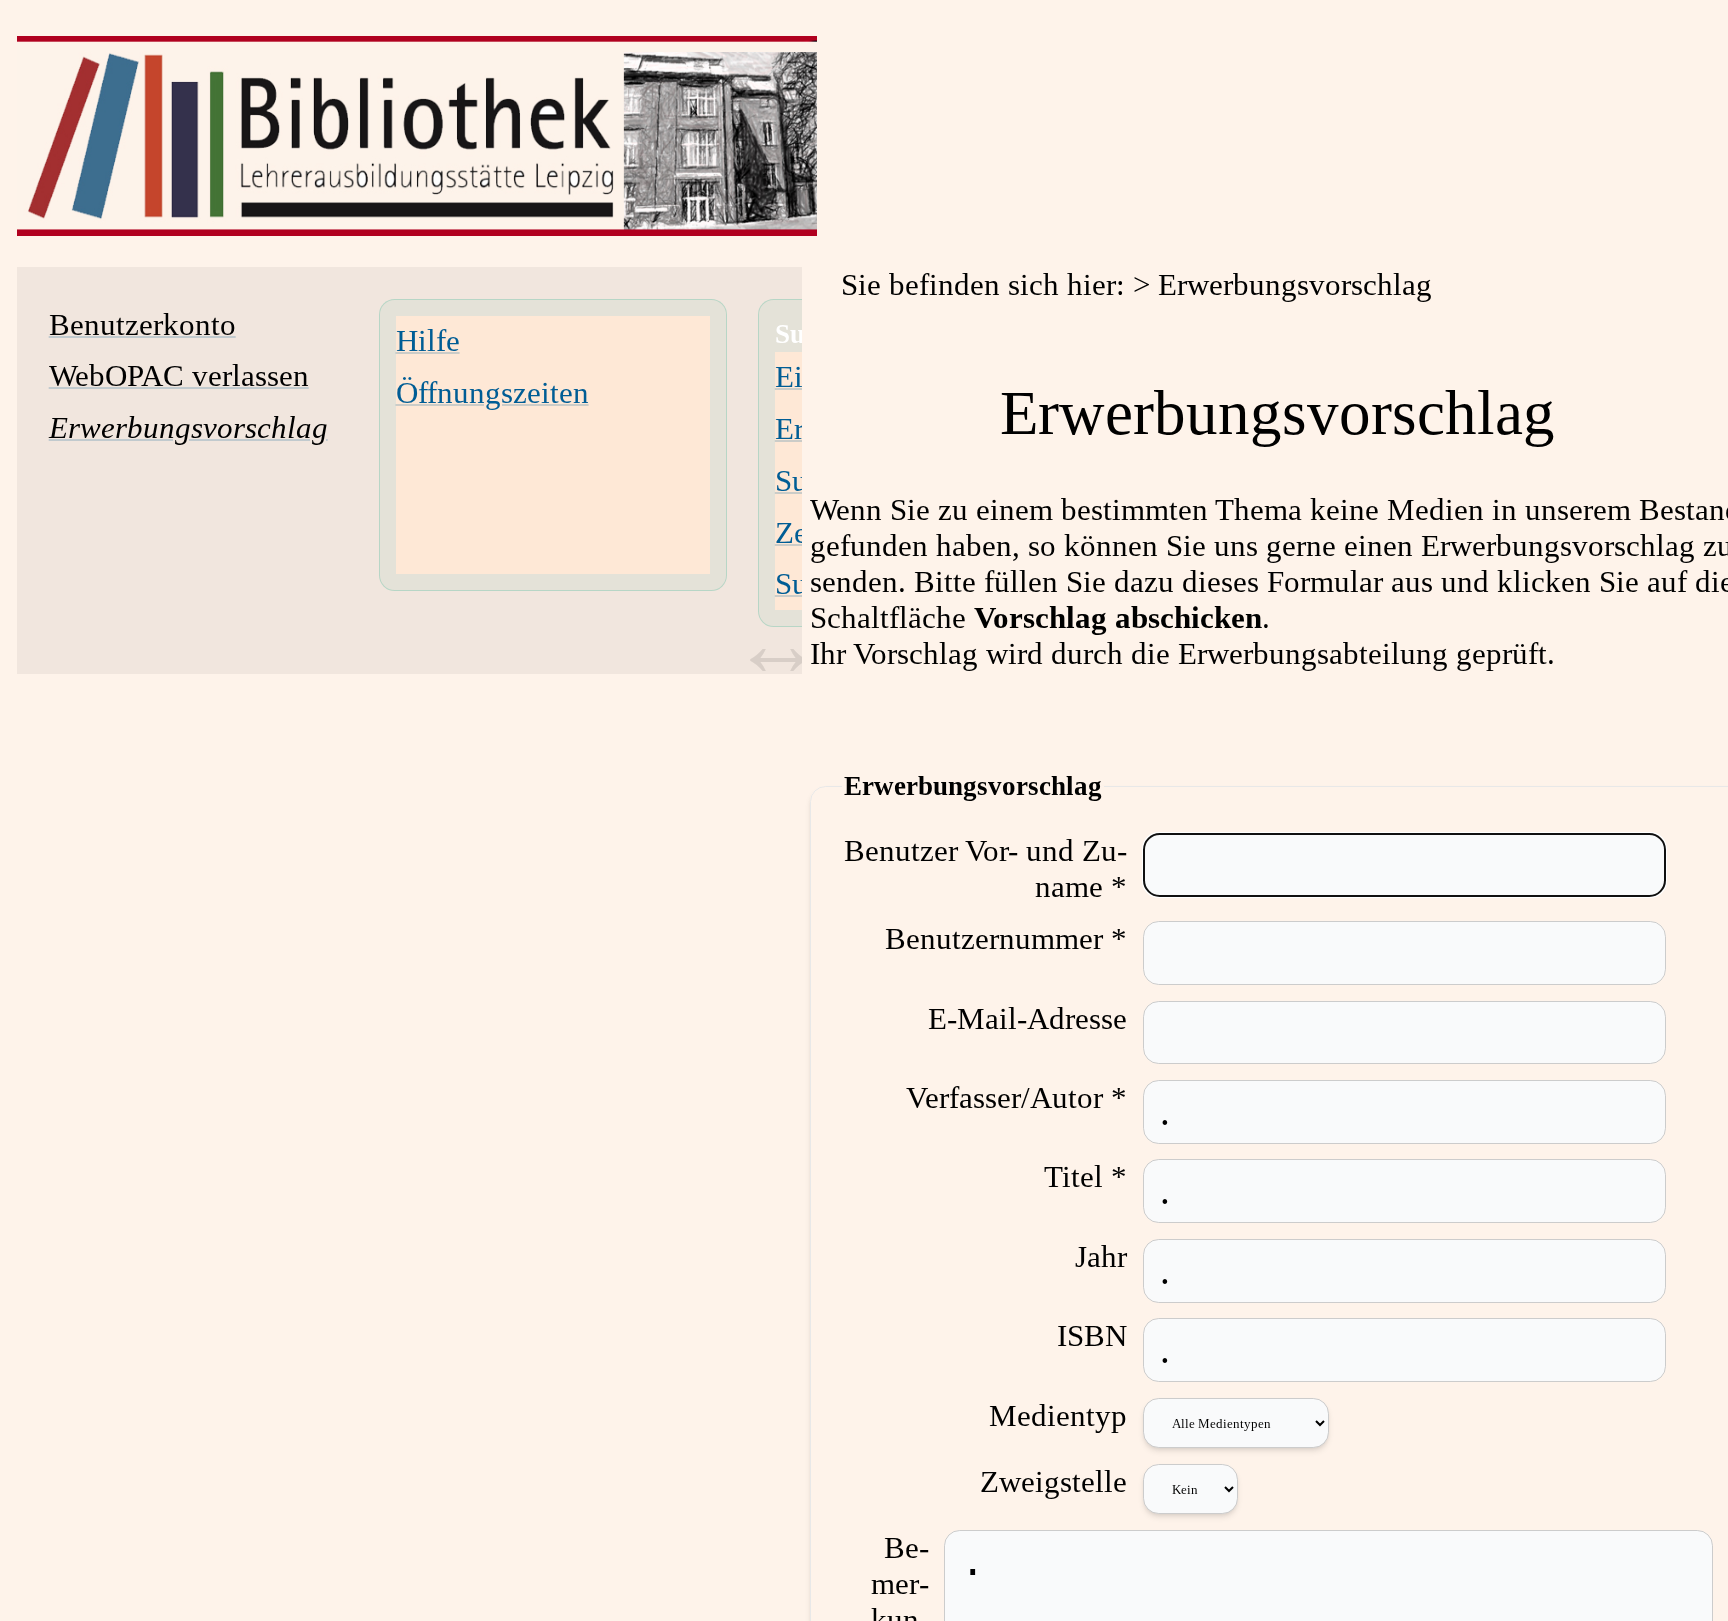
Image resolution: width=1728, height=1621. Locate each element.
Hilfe (428, 340)
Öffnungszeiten (492, 392)
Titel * (1085, 1176)
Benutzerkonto (142, 324)
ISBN (1092, 1335)
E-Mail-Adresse (1027, 1018)
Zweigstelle (1053, 1481)
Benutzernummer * (1006, 938)
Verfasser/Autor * (1016, 1097)
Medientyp (1058, 1415)
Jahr (1101, 1256)
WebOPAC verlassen (179, 375)
